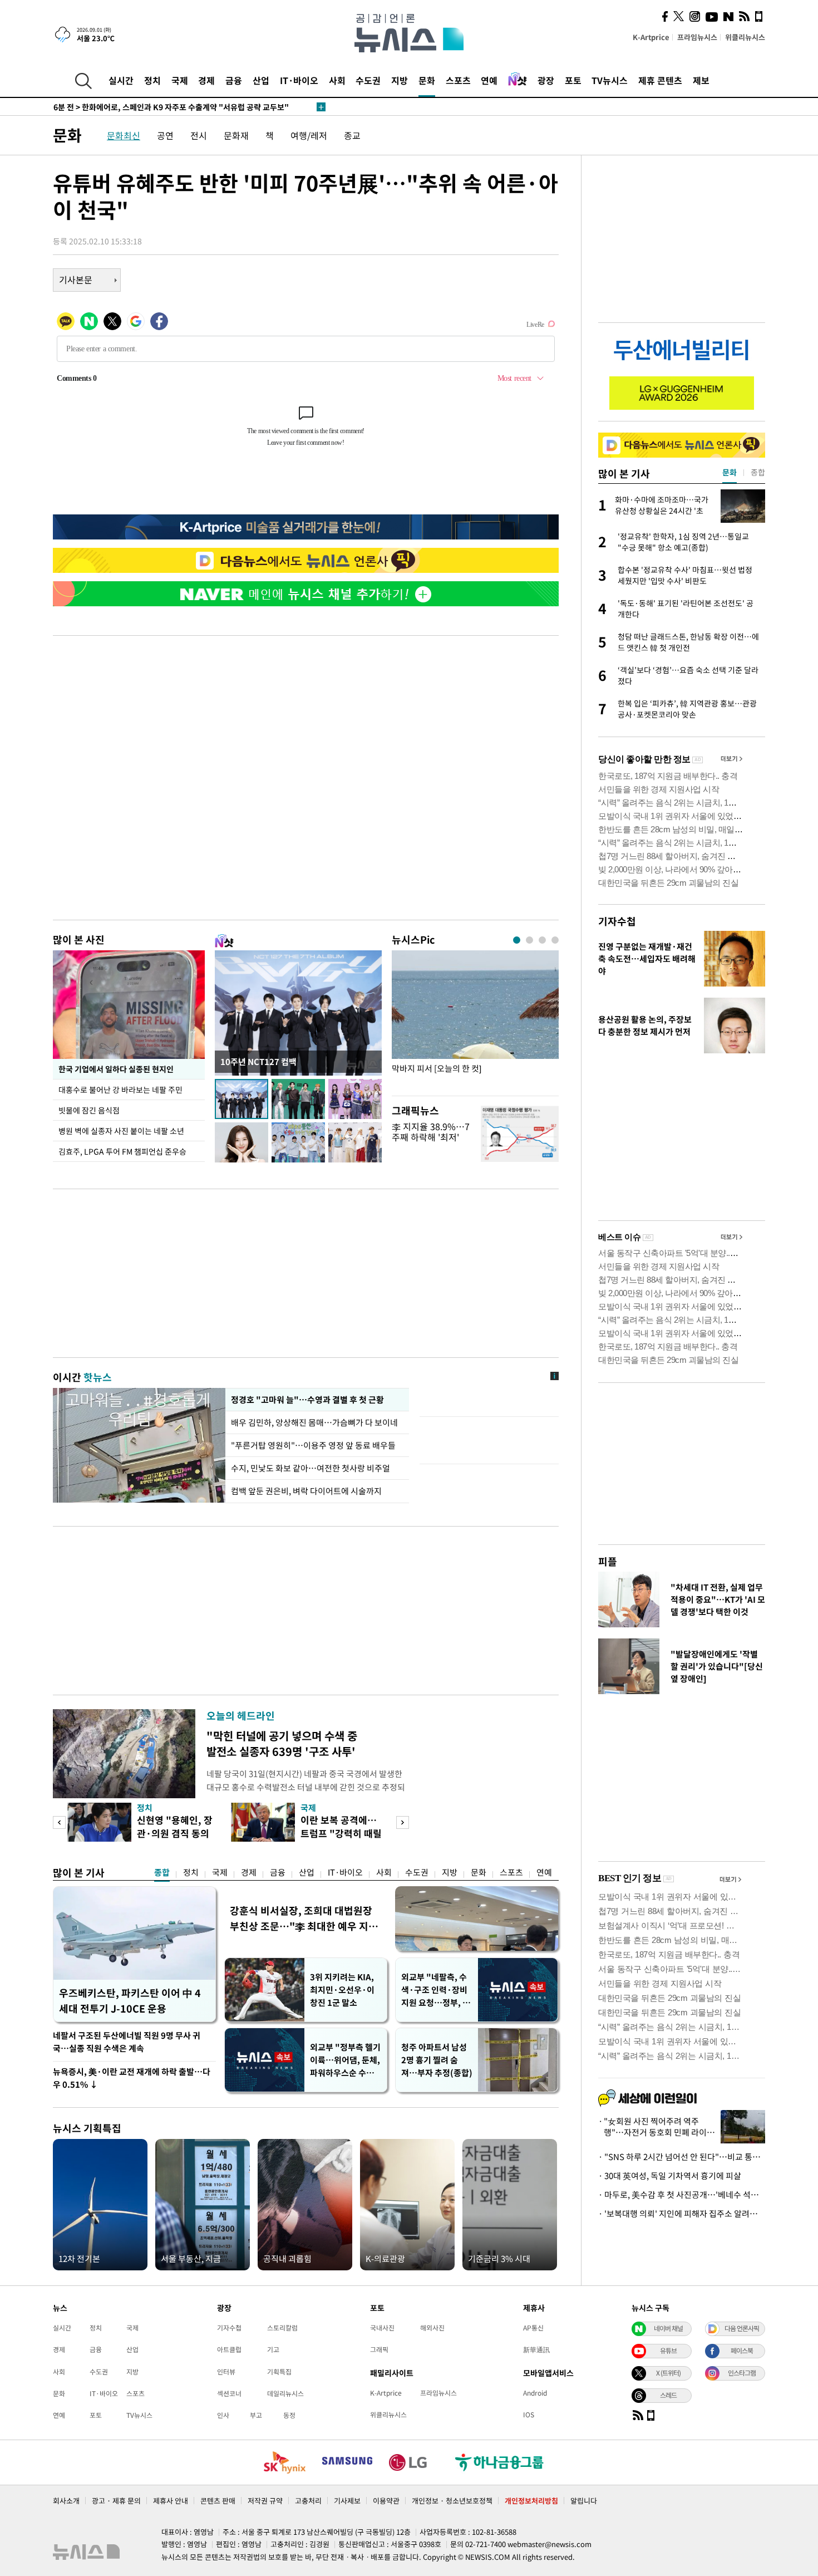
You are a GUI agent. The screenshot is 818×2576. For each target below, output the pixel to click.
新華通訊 (536, 2349)
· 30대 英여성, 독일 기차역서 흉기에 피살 (670, 2176)
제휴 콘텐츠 (660, 80)
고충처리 (308, 2501)
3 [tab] (542, 940)
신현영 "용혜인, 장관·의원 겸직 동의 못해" (175, 1833)
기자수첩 (617, 921)
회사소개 (66, 2501)
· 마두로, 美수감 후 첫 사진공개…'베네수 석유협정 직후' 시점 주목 (682, 2195)
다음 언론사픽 (742, 2328)
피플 (608, 1561)
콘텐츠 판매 (218, 2501)
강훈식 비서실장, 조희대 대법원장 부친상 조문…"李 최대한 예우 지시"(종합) (301, 1918)
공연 (165, 135)
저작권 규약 (265, 2501)
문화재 (236, 135)
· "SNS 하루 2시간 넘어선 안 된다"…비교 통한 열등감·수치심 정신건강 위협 (682, 2157)
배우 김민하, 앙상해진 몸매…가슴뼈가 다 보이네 (315, 1422)
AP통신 (533, 2328)
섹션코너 (229, 2393)
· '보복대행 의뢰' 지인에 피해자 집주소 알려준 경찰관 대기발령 (682, 2214)
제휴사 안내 (171, 2501)
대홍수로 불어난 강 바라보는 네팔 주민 (120, 1090)
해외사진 (432, 2328)
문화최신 (124, 135)
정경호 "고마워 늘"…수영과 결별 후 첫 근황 (306, 1400)
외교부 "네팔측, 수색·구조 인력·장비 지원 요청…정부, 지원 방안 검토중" (436, 1990)
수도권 (368, 80)
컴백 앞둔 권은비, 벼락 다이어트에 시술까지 (306, 1491)
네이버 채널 (668, 2328)
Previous (59, 1822)
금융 (234, 80)
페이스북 (742, 2351)
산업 (261, 80)
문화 (427, 80)
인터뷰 (226, 2372)
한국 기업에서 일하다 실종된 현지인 (116, 1069)
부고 (256, 2415)
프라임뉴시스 (697, 37)
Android (535, 2393)
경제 (206, 80)
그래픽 (379, 2349)
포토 (573, 80)
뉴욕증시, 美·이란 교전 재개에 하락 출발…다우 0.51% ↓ (132, 2078)
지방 (400, 80)
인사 (223, 2415)
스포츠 (458, 80)
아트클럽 (229, 2349)
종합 (162, 1872)
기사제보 (347, 2501)
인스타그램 (742, 2373)
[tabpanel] (475, 1020)
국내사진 (382, 2328)
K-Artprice (651, 37)
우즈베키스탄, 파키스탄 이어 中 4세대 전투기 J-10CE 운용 (130, 2001)
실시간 (121, 80)
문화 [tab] (730, 472)
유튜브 (668, 2351)
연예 (489, 80)
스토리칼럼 (282, 2328)
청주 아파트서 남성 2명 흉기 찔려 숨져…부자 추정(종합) (437, 2060)
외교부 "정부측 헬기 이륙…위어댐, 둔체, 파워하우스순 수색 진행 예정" (345, 2060)
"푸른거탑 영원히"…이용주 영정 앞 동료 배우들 (313, 1445)
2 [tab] (529, 940)
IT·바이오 (299, 80)
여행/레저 (309, 135)
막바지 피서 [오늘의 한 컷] (437, 1069)
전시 (199, 135)
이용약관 (386, 2501)
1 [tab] (517, 940)
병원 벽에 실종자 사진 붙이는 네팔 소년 (121, 1131)
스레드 (668, 2395)
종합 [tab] (758, 472)
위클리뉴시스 (745, 37)
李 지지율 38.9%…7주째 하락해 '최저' (431, 1132)
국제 (180, 80)
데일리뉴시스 (285, 2393)
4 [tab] (555, 940)
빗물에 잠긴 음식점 (89, 1110)
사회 (337, 80)
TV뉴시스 (610, 80)
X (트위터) (668, 2373)
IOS (529, 2415)
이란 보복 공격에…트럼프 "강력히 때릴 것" (341, 1833)
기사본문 (76, 279)
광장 (546, 80)
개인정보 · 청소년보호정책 (452, 2501)
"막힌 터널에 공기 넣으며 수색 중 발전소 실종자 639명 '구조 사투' (282, 1743)
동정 (289, 2415)
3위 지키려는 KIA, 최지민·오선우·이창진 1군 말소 (342, 1990)
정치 (152, 80)
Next (403, 1822)
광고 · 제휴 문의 (116, 2501)
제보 (701, 80)
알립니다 (584, 2501)
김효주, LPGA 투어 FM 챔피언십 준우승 (122, 1151)
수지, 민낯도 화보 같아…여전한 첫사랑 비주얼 (311, 1468)
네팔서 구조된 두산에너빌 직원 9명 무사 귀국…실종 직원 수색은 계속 (127, 2042)
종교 (352, 135)
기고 (273, 2349)
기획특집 (279, 2372)
